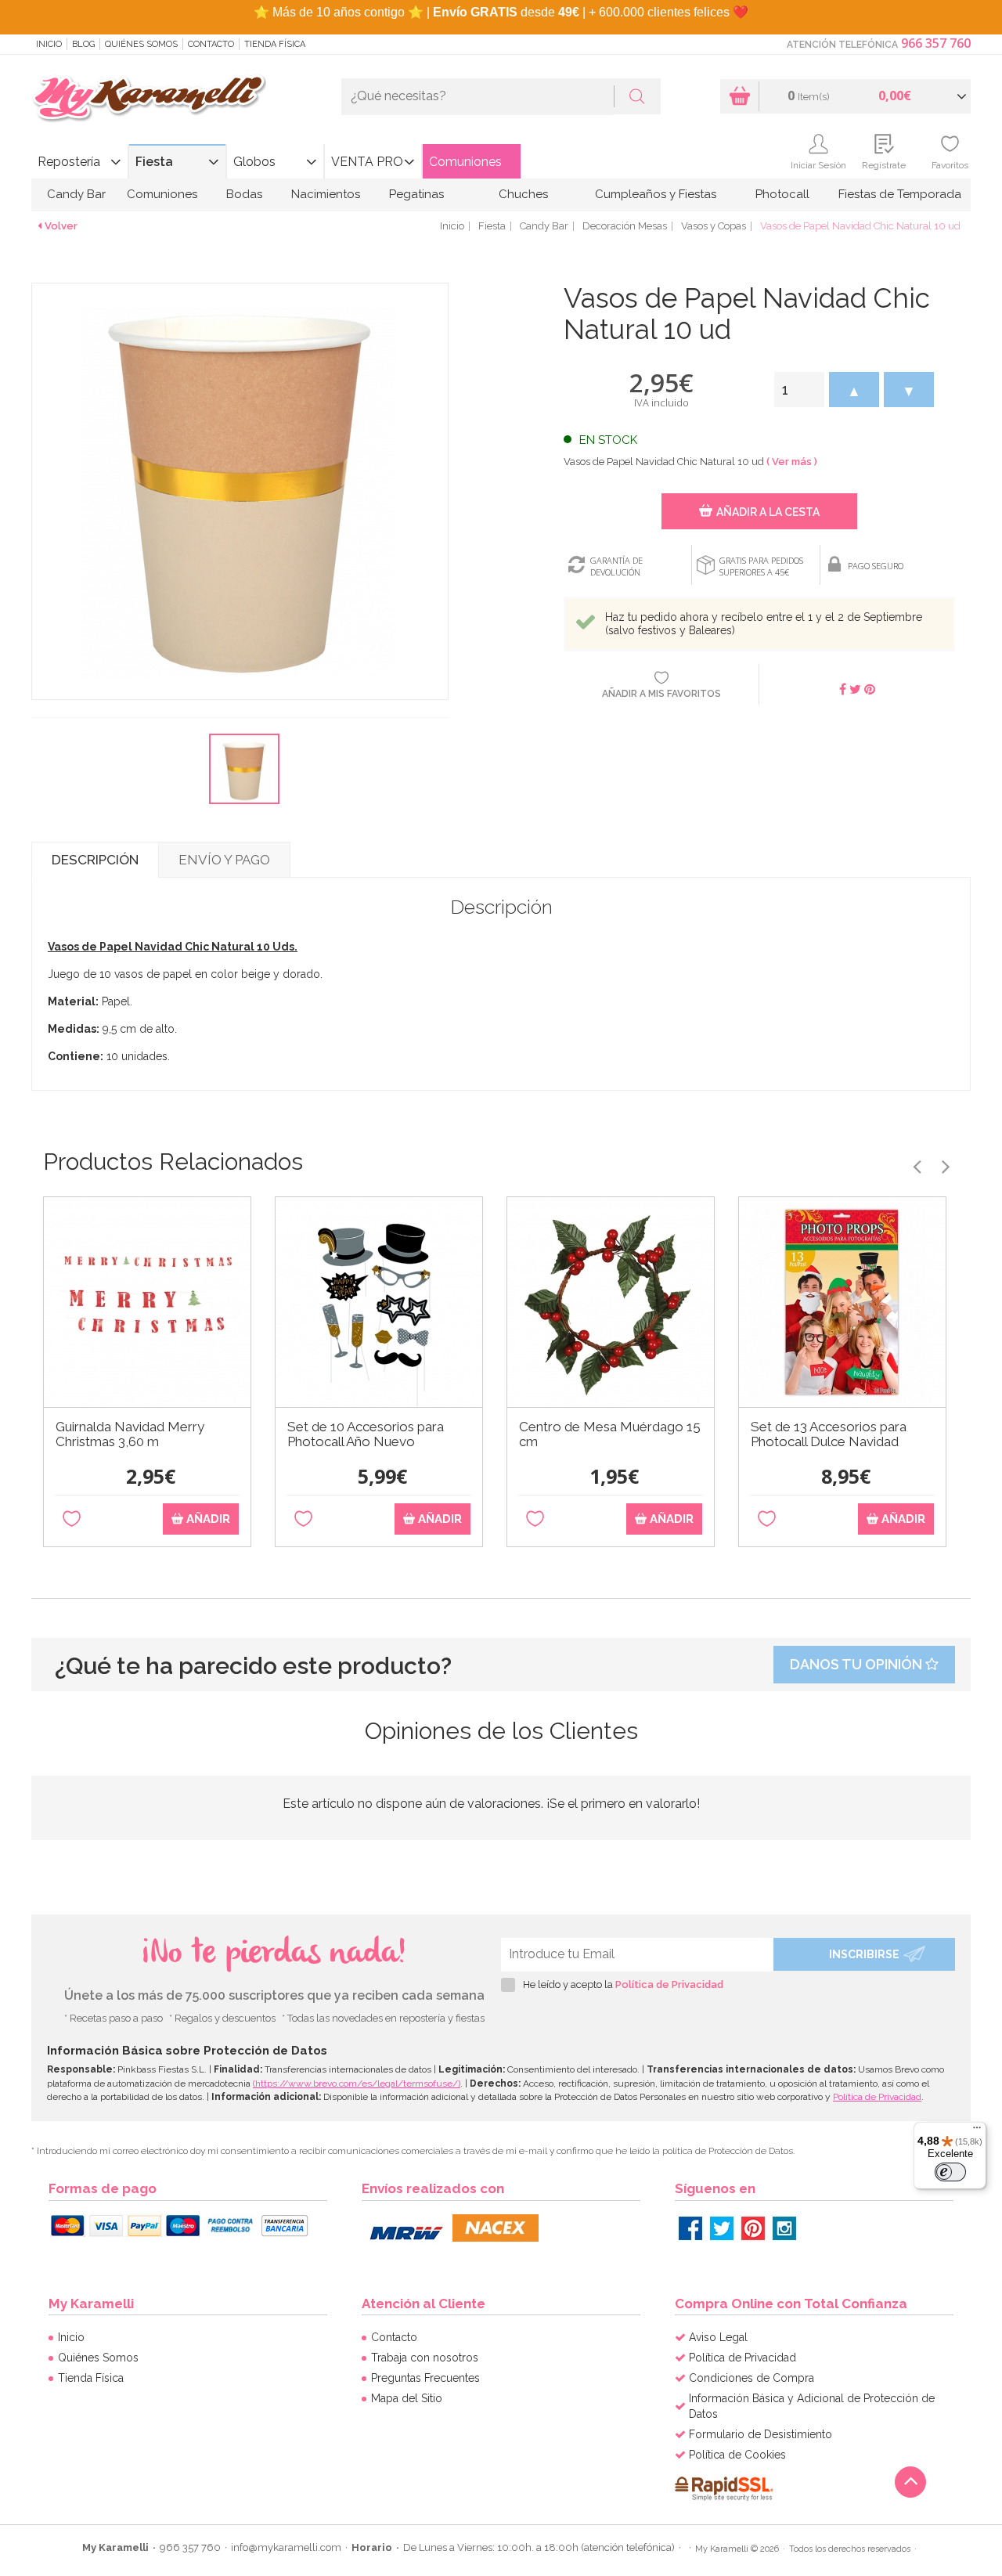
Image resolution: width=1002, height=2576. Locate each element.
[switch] (950, 2172)
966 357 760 (936, 43)
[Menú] (977, 2131)
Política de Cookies (737, 2455)
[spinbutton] (799, 390)
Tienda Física (275, 44)
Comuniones (465, 162)
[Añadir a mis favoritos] (72, 1519)
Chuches (523, 194)
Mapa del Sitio (407, 2398)
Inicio (49, 44)
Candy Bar (76, 194)
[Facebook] (690, 2228)
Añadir (207, 1519)
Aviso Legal (718, 2337)
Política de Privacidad (669, 1984)
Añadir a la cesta (768, 512)
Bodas (244, 194)
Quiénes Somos (141, 44)
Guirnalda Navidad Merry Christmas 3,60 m (130, 1434)
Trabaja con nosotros (425, 2358)
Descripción (95, 860)
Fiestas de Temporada (900, 194)
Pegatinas (416, 194)
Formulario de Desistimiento (761, 2434)
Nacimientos (326, 194)
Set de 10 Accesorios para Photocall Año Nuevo (366, 1434)
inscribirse (864, 1954)
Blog (83, 44)
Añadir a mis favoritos (661, 694)
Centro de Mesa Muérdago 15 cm (610, 1434)
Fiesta (154, 162)
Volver (61, 226)
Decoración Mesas (625, 226)
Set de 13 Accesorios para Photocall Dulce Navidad (829, 1434)
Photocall (782, 194)
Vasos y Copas (714, 226)
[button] (854, 390)
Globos (254, 162)
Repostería (69, 162)
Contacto (211, 44)
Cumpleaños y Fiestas (656, 194)
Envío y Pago (224, 860)
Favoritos (950, 165)
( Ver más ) (792, 462)
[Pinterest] (753, 2228)
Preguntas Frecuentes (425, 2378)
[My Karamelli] (149, 99)
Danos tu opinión (858, 1664)
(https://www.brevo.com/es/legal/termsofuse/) (357, 2084)
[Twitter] (722, 2228)
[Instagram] (784, 2228)
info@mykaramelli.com (286, 2547)
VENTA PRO (367, 162)
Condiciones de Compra (751, 2378)
